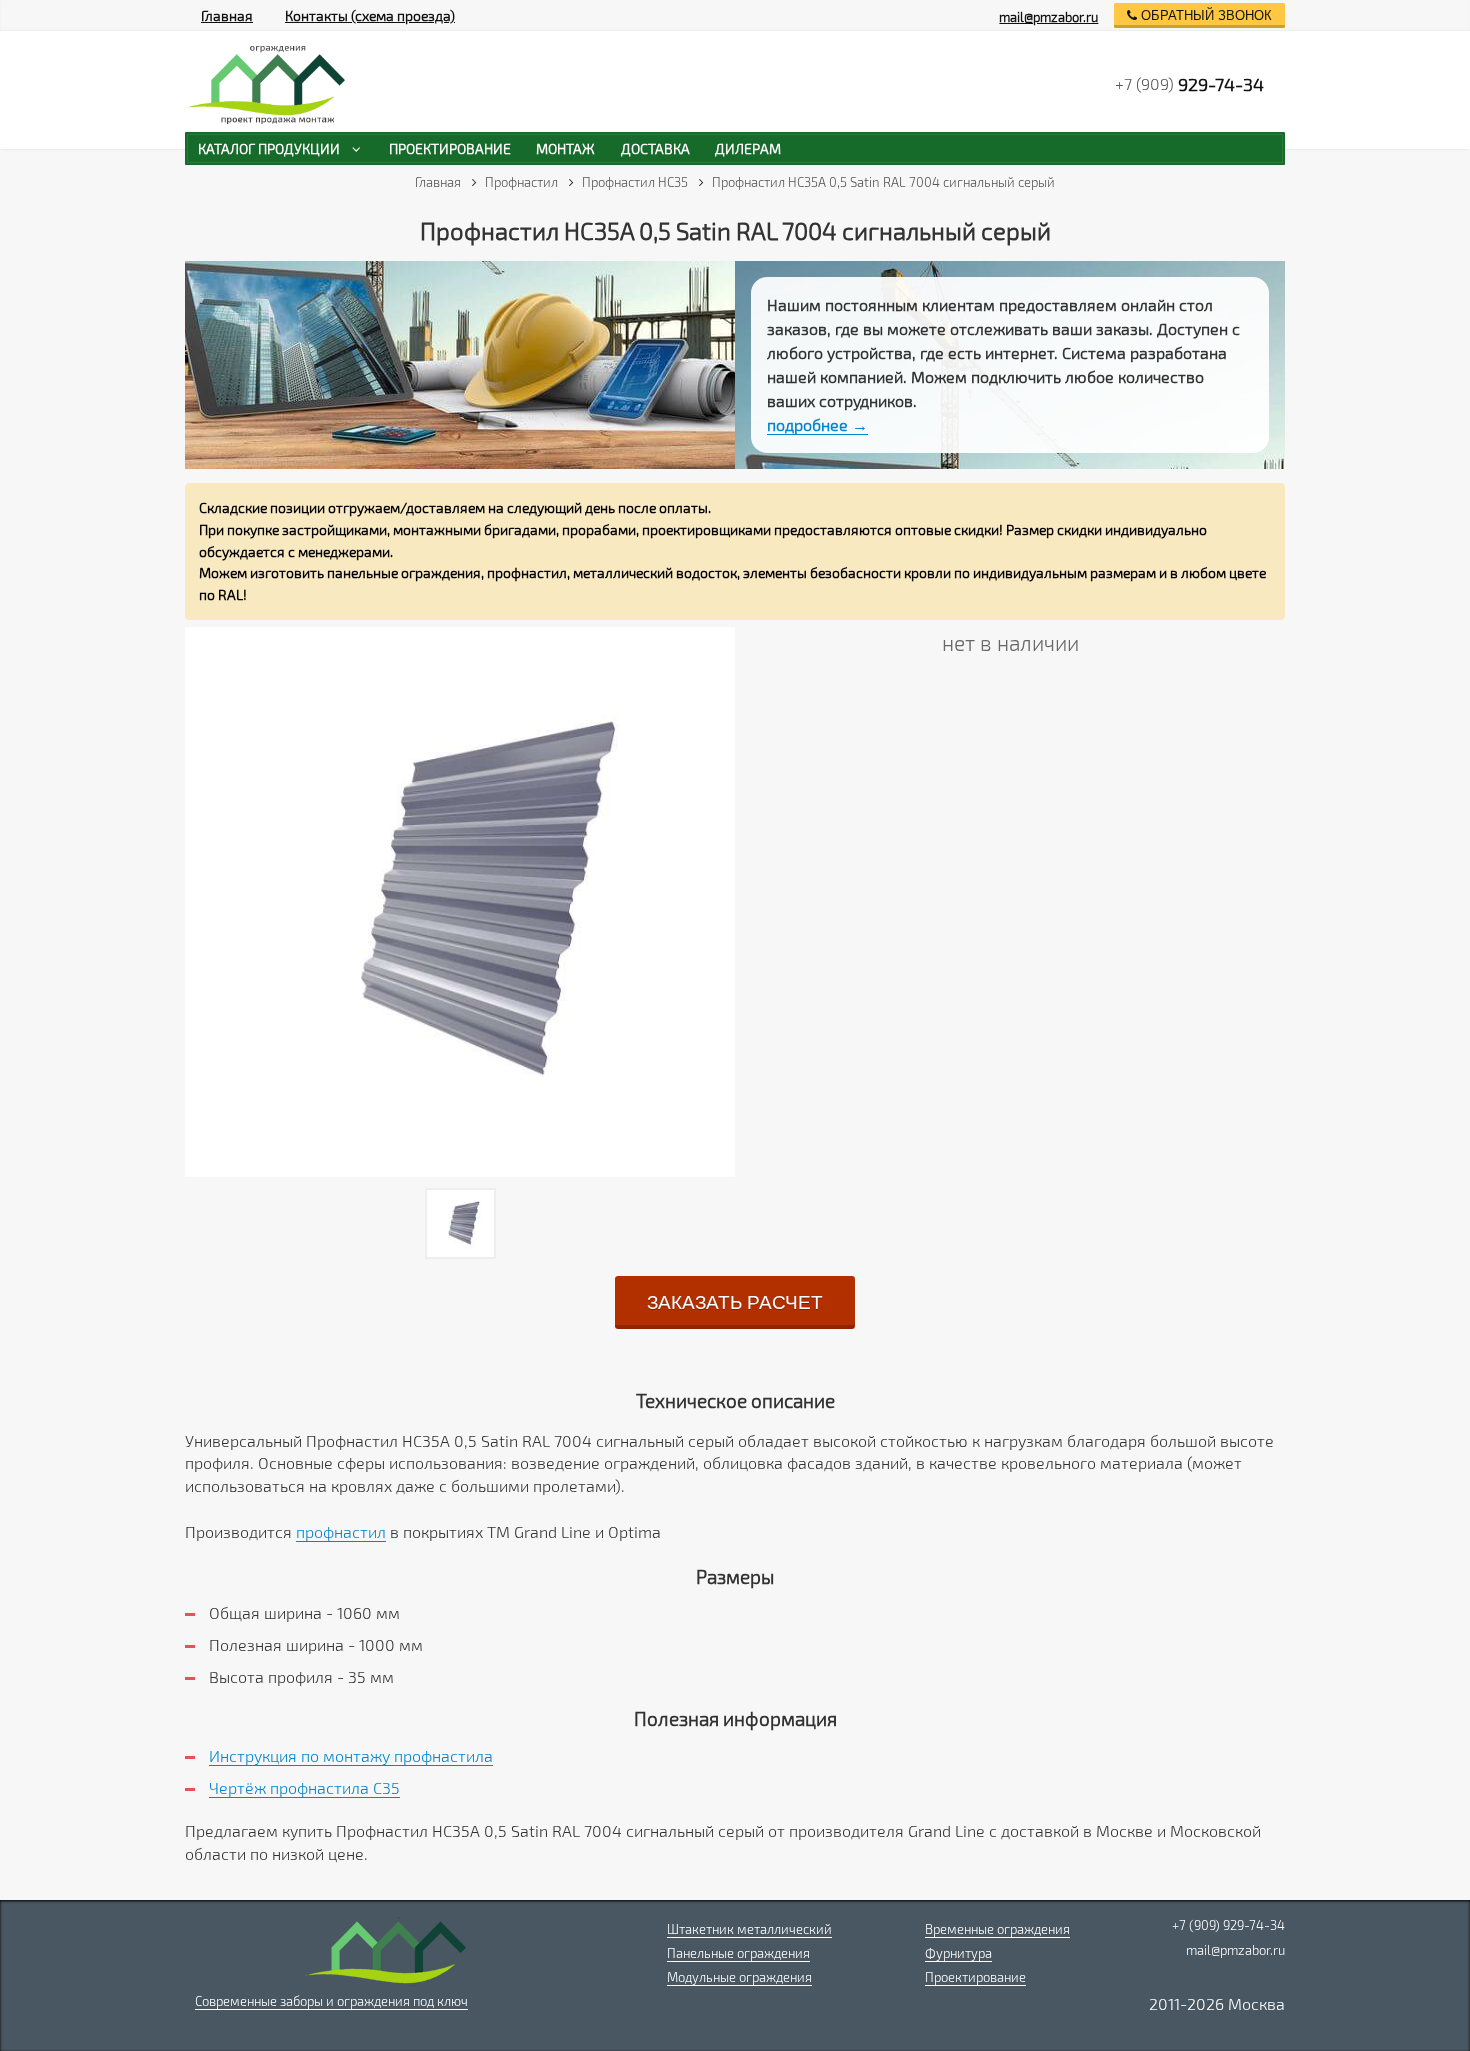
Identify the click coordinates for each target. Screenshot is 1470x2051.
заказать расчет (735, 1302)
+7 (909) (1189, 84)
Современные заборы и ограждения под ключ (331, 2001)
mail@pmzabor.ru (1048, 17)
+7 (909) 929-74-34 (1228, 1925)
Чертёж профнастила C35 (304, 1787)
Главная (227, 15)
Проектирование (975, 1977)
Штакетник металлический (749, 1929)
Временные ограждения (997, 1929)
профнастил (341, 1531)
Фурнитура (958, 1953)
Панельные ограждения (738, 1953)
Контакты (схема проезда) (370, 15)
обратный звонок (1204, 15)
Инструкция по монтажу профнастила (351, 1755)
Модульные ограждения (739, 1977)
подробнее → (817, 424)
